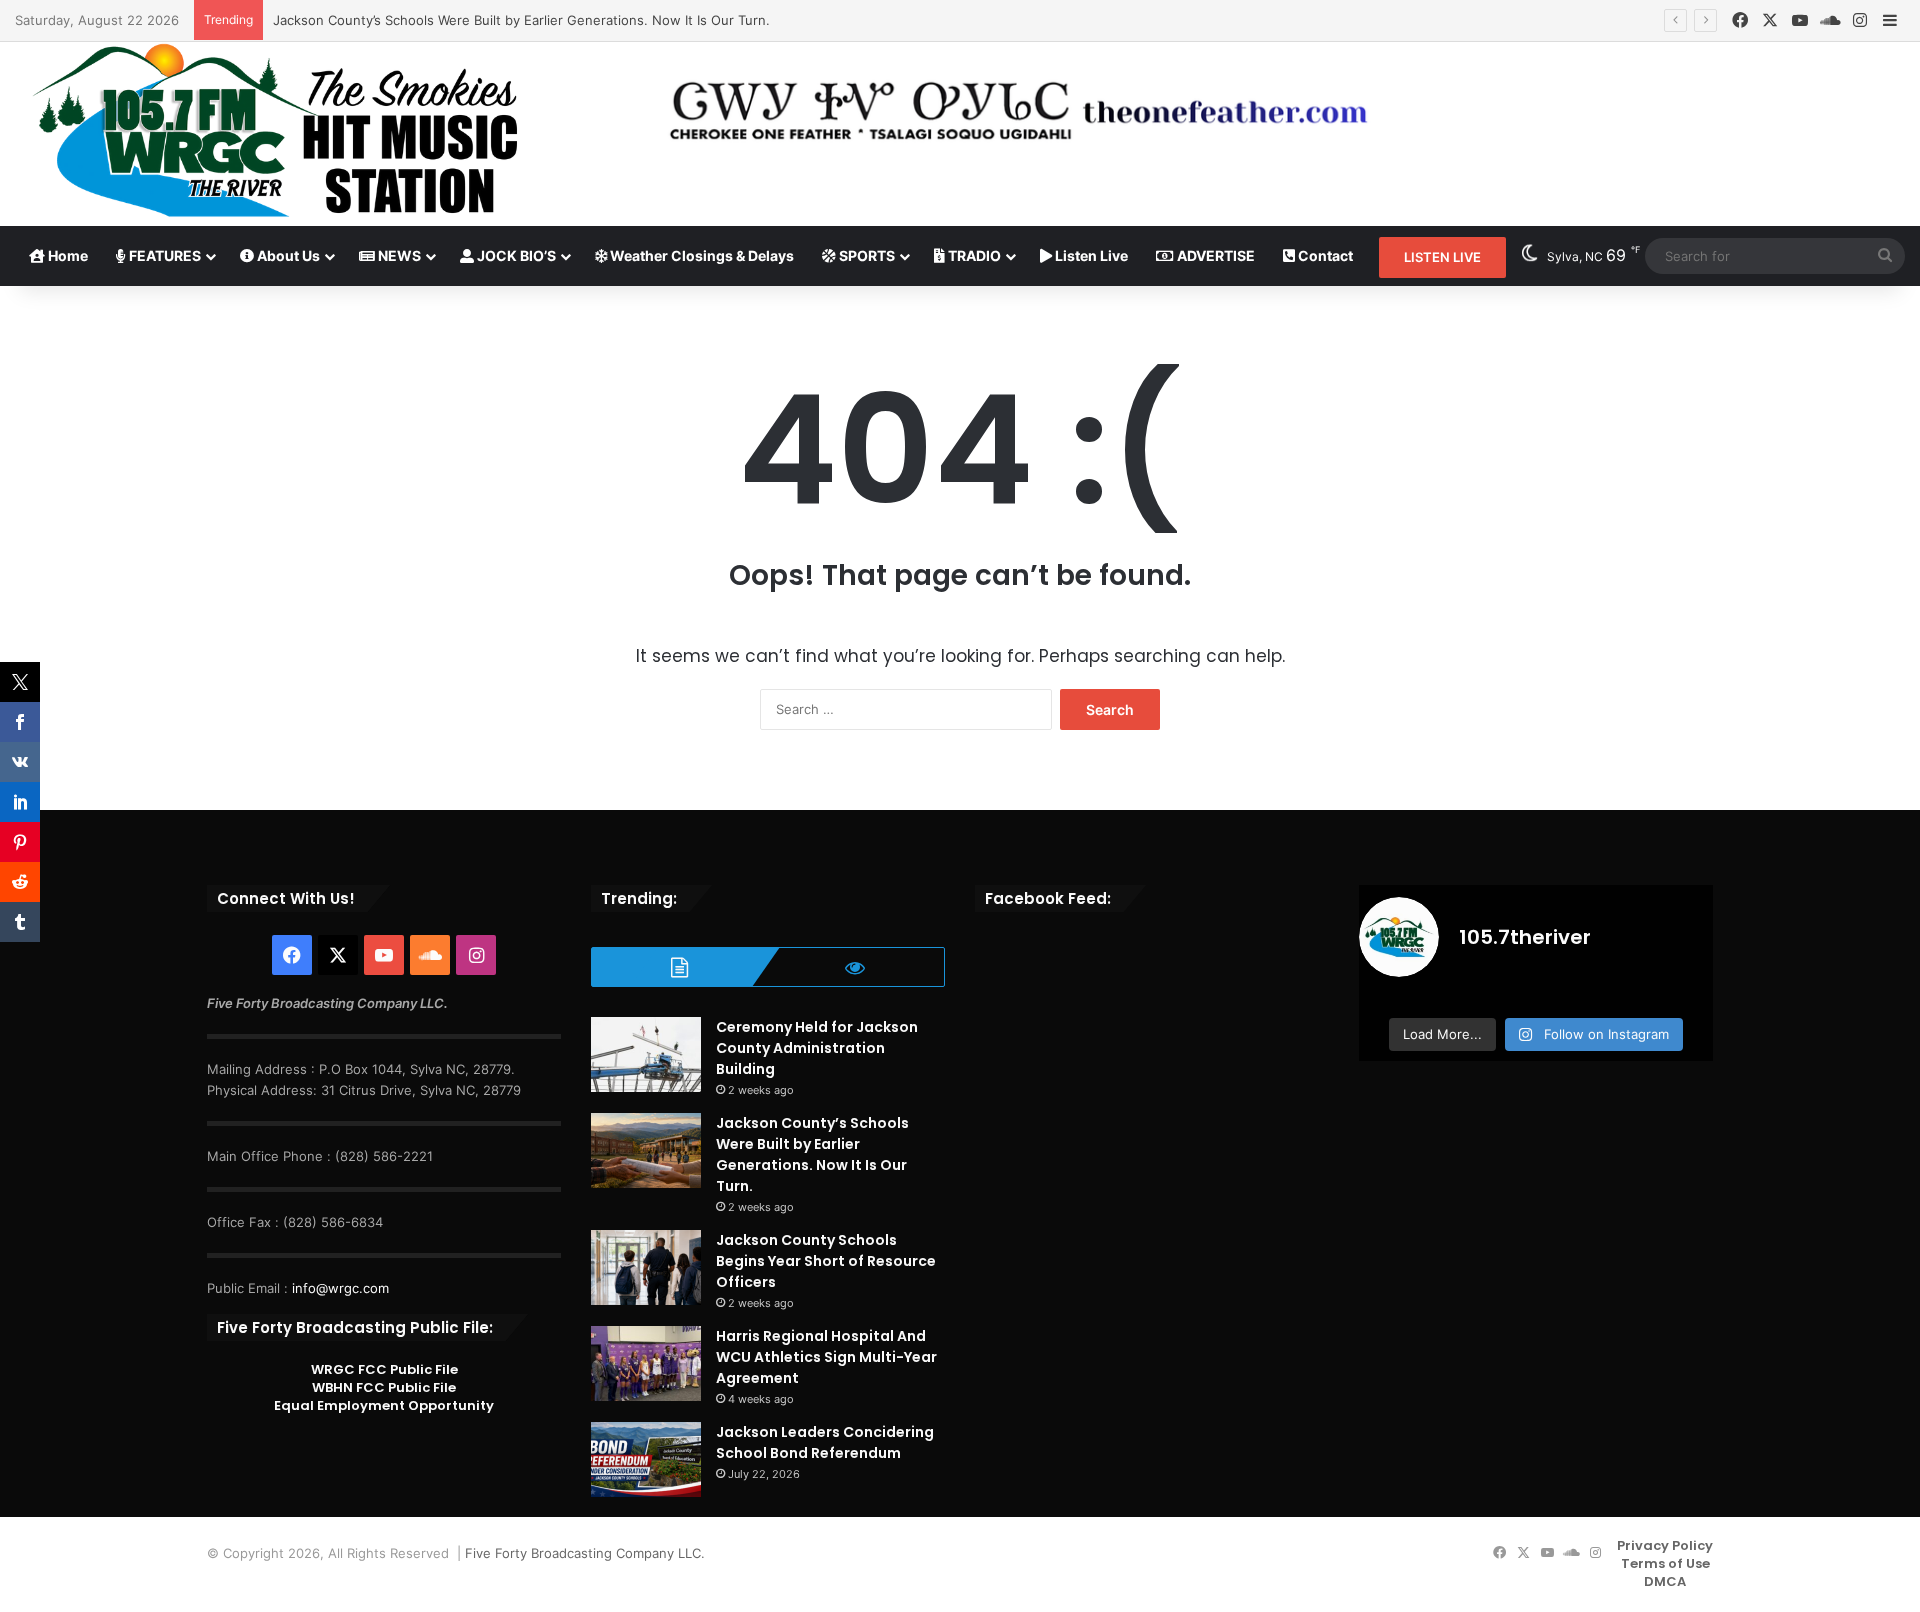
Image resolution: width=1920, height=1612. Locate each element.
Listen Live (1090, 255)
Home (66, 255)
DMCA (1665, 1581)
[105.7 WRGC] (274, 130)
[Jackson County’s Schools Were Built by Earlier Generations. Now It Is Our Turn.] (646, 1150)
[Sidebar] (1890, 21)
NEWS (398, 255)
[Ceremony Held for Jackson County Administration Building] (646, 1054)
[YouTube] (1800, 20)
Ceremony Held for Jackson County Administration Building (817, 1048)
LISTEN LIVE (1442, 257)
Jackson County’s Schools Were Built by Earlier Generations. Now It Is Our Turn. (521, 20)
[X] (1770, 20)
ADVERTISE (1214, 255)
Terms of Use (1665, 1563)
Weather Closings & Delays (700, 255)
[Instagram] (1860, 20)
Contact (1324, 255)
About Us (287, 255)
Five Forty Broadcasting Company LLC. (585, 1553)
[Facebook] (1740, 20)
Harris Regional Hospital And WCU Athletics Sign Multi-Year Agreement (826, 1357)
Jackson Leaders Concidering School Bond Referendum (825, 1442)
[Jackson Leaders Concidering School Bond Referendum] (646, 1459)
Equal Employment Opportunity (384, 1405)
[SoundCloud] (1830, 20)
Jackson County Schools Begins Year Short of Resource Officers (826, 1261)
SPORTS (865, 255)
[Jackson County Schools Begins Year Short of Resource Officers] (646, 1267)
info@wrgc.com (340, 1288)
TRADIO (973, 255)
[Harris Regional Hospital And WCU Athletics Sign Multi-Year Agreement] (646, 1363)
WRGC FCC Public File (384, 1369)
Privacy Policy (1665, 1545)
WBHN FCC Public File (384, 1387)
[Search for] (1885, 256)
